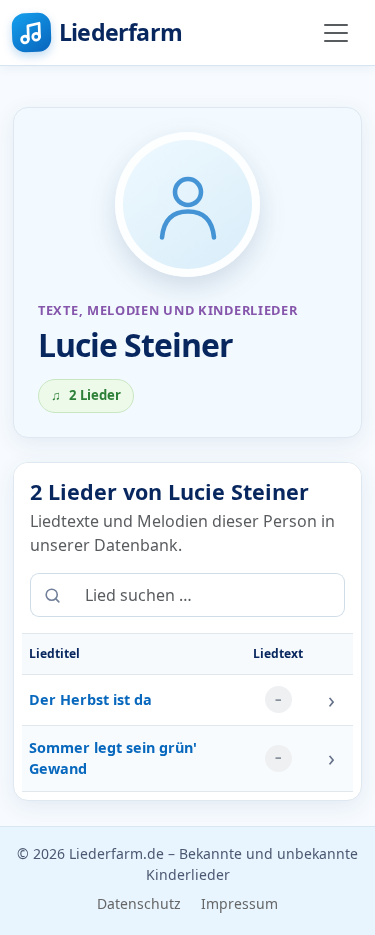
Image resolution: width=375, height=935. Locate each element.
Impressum (239, 903)
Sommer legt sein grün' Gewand (113, 758)
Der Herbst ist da (90, 699)
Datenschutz (139, 903)
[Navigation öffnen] (336, 33)
